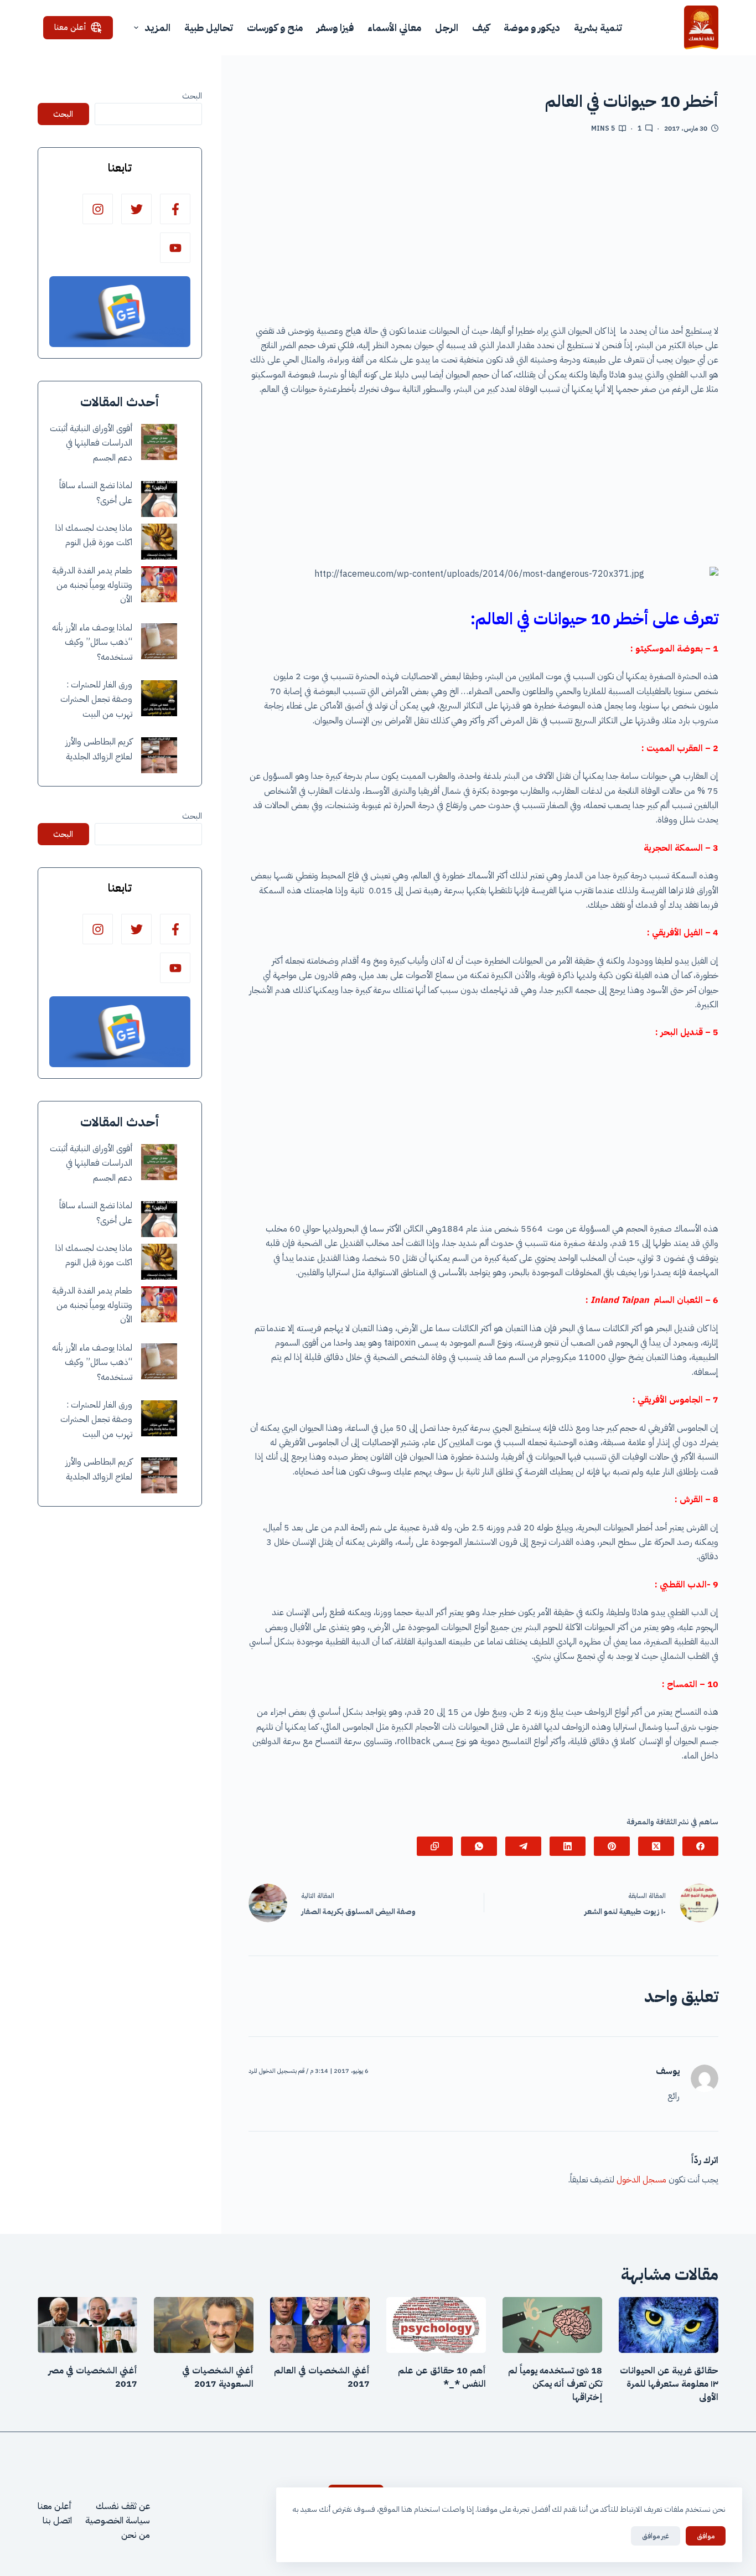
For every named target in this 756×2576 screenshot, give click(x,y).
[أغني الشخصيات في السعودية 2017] (204, 2325)
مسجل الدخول (641, 2180)
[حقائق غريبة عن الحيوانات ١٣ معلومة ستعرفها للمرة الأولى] (669, 2325)
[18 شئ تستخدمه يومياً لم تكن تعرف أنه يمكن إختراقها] (552, 2325)
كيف (481, 27)
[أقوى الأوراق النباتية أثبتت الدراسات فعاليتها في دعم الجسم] (159, 442)
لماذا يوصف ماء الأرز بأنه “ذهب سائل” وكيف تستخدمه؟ (92, 642)
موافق (706, 2536)
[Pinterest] (612, 1846)
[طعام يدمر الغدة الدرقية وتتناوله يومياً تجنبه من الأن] (159, 584)
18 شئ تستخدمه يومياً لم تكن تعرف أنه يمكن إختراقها (555, 2384)
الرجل (447, 27)
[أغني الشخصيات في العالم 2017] (320, 2325)
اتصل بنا (57, 2521)
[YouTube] (175, 248)
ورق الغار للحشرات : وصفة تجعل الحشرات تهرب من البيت (96, 699)
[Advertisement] (484, 233)
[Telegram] (523, 1846)
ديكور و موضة (532, 27)
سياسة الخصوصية (118, 2521)
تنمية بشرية (598, 27)
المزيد (157, 27)
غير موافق (656, 2536)
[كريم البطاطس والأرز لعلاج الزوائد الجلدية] (159, 755)
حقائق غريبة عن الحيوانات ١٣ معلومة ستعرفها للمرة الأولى (669, 2384)
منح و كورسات (275, 27)
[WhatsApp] (479, 1846)
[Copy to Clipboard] (435, 1846)
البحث (192, 96)
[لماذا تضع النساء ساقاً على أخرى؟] (159, 499)
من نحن (136, 2535)
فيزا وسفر (335, 27)
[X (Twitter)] (656, 1846)
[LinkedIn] (568, 1846)
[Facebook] (700, 1846)
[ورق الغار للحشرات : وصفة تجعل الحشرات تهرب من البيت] (159, 698)
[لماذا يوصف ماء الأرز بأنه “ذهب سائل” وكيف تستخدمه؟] (159, 641)
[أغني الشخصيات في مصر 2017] (87, 2325)
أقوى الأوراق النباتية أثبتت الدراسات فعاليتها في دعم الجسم (91, 443)
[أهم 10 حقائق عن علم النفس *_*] (436, 2325)
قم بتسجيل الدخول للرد (276, 2071)
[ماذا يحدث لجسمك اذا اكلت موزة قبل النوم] (159, 542)
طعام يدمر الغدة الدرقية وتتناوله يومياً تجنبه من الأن (92, 585)
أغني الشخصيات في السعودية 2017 (218, 2377)
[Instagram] (98, 209)
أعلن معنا (70, 27)
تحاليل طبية (209, 27)
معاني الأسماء (394, 27)
